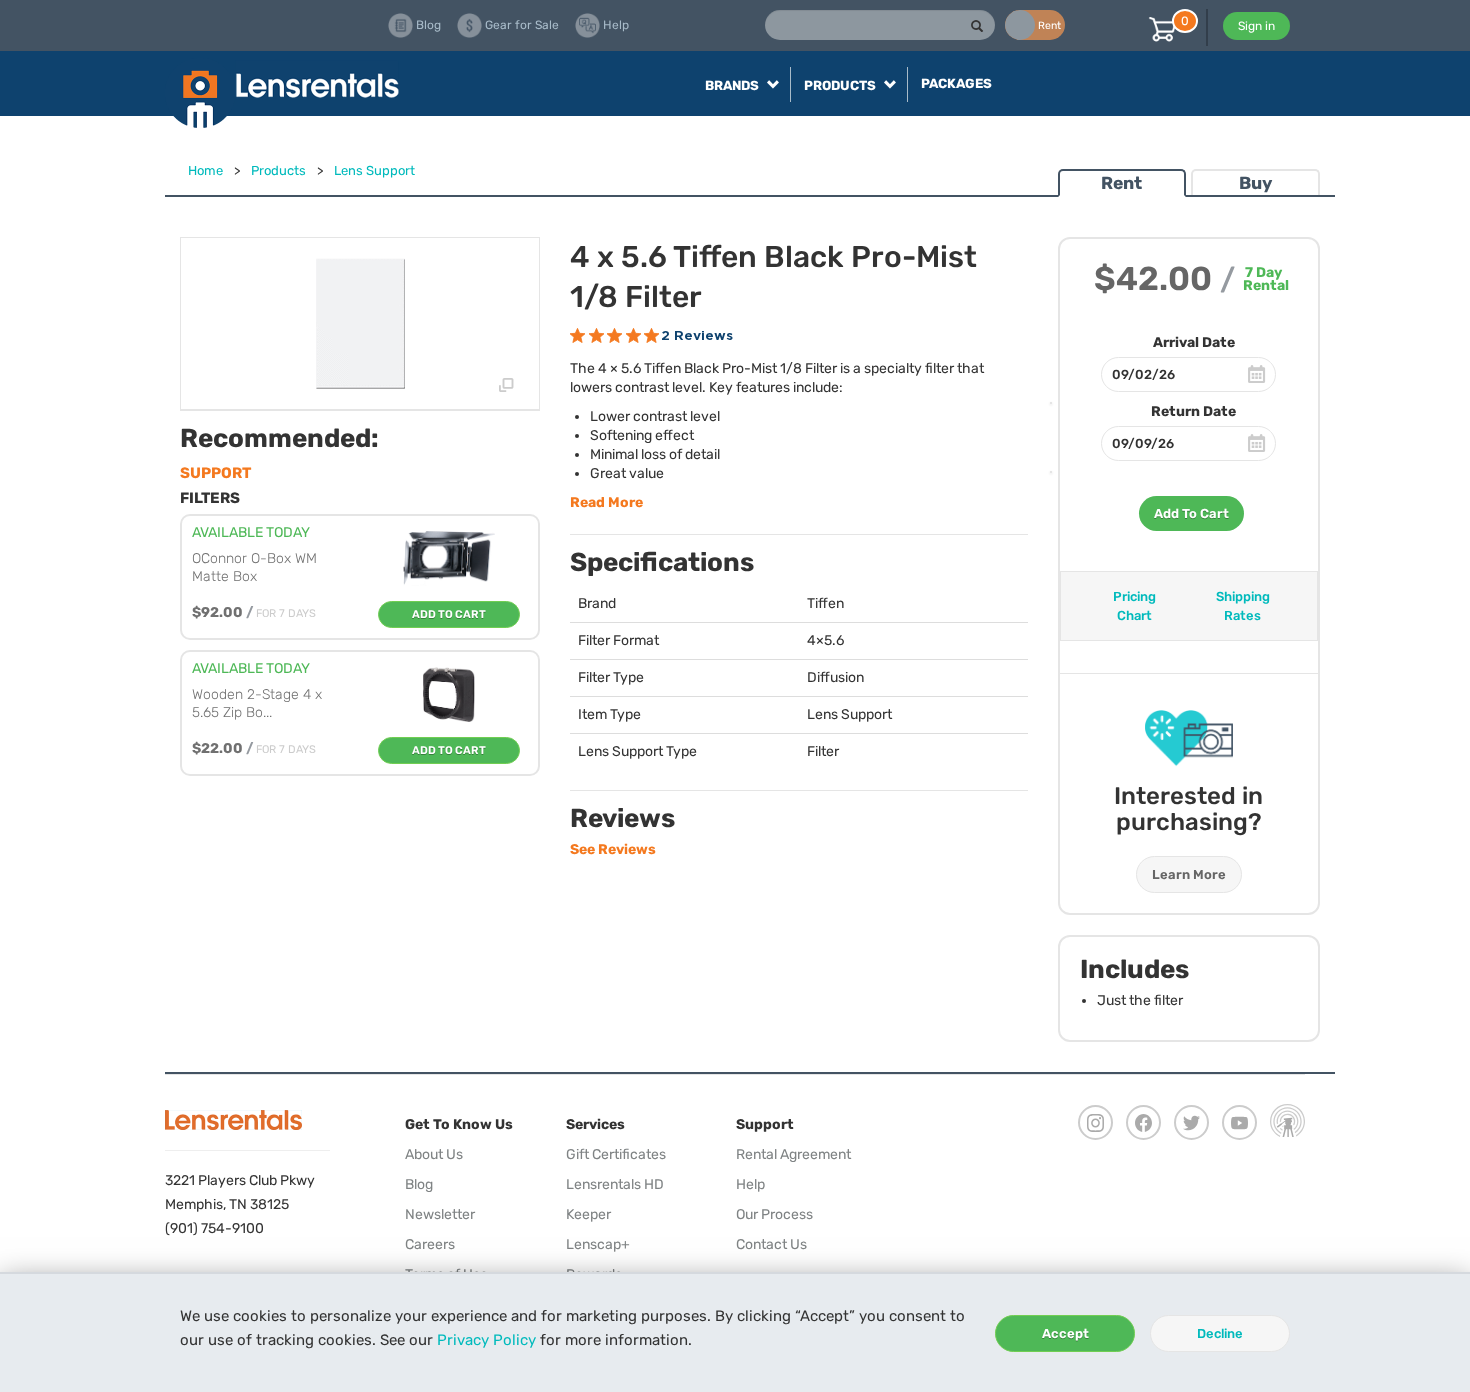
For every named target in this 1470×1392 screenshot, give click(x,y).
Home (205, 170)
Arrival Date (1194, 342)
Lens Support (374, 170)
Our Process (774, 1214)
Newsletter (440, 1214)
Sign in (1256, 26)
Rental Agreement (793, 1154)
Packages (956, 83)
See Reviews (613, 849)
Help (750, 1184)
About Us (434, 1154)
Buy (1255, 183)
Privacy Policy (486, 1340)
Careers (430, 1244)
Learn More (1189, 874)
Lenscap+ (598, 1244)
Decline (1220, 1333)
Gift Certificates (616, 1154)
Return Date (1193, 411)
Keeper (588, 1214)
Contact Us (771, 1244)
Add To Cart (1191, 513)
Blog (419, 1184)
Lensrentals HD (615, 1184)
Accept (1065, 1333)
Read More (606, 502)
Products (278, 170)
